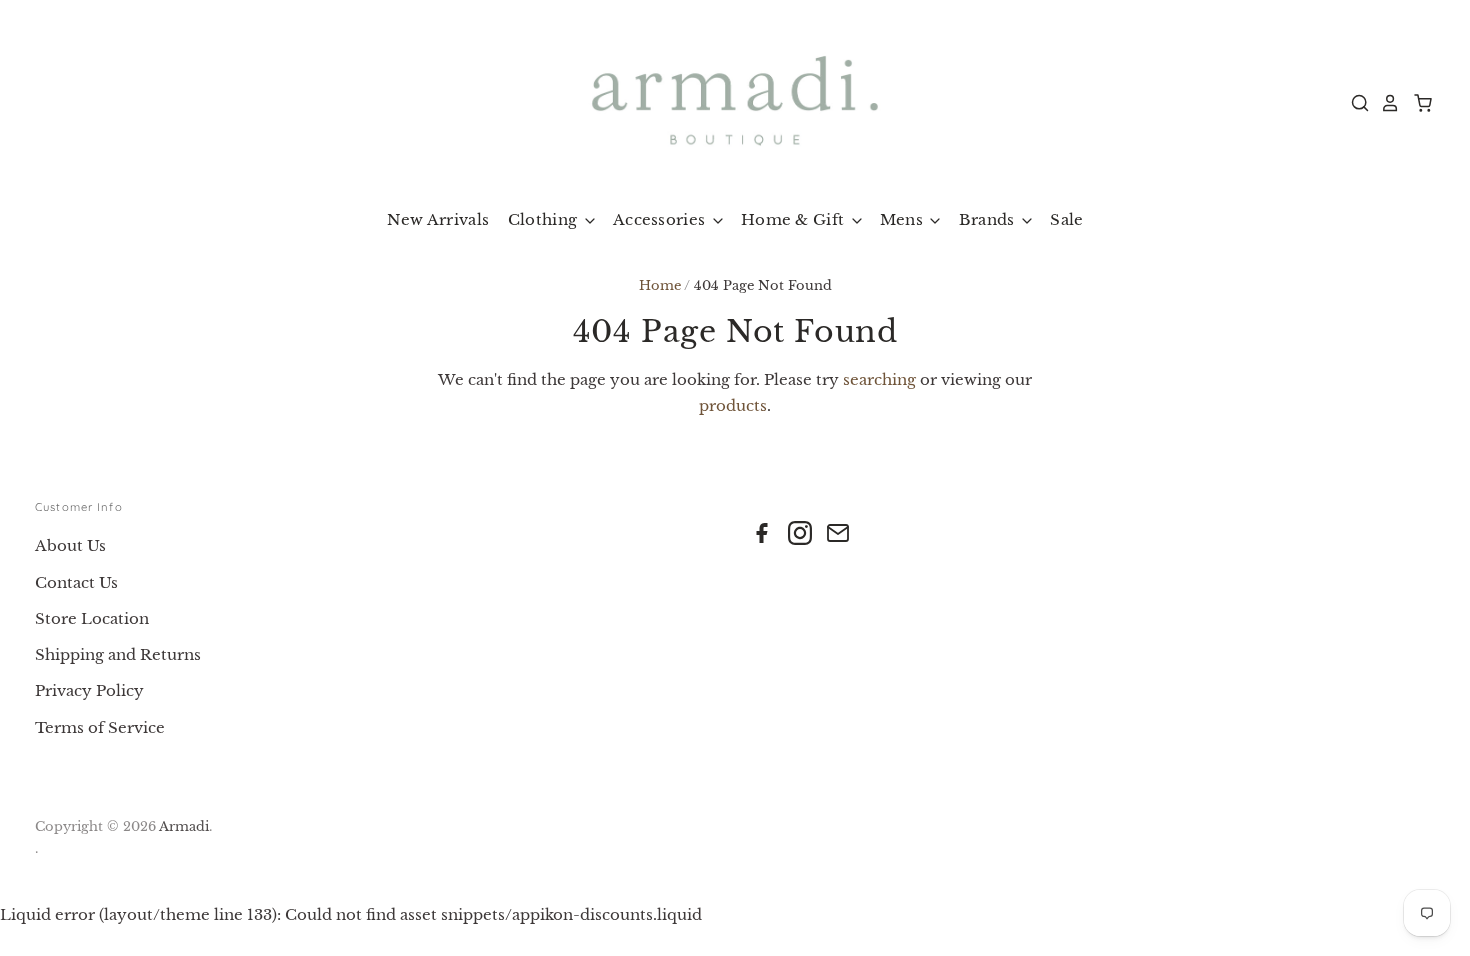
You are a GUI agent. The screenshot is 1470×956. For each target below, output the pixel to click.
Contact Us (76, 582)
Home (660, 285)
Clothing (545, 219)
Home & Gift (795, 219)
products (733, 405)
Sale (1066, 219)
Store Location (92, 618)
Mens (904, 219)
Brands (989, 219)
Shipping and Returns (118, 654)
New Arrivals (438, 219)
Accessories (661, 219)
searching (879, 379)
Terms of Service (100, 727)
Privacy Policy (89, 690)
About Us (70, 545)
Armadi (184, 826)
